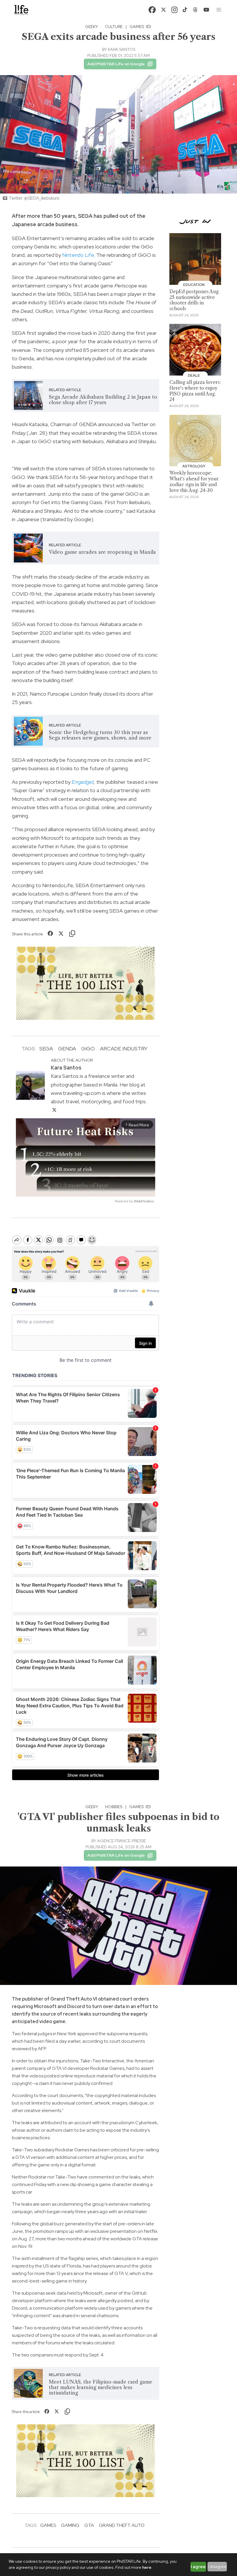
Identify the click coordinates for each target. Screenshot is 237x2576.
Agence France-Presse (122, 1841)
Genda (67, 1049)
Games (137, 27)
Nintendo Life (78, 255)
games (48, 2525)
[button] (219, 10)
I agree (198, 2567)
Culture (114, 27)
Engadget (83, 782)
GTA (89, 2525)
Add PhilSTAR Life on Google (116, 64)
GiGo (88, 1049)
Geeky (91, 27)
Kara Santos (122, 49)
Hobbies (114, 1807)
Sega (46, 1049)
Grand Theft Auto (122, 2525)
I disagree (217, 2566)
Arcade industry (124, 1049)
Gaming (70, 2525)
